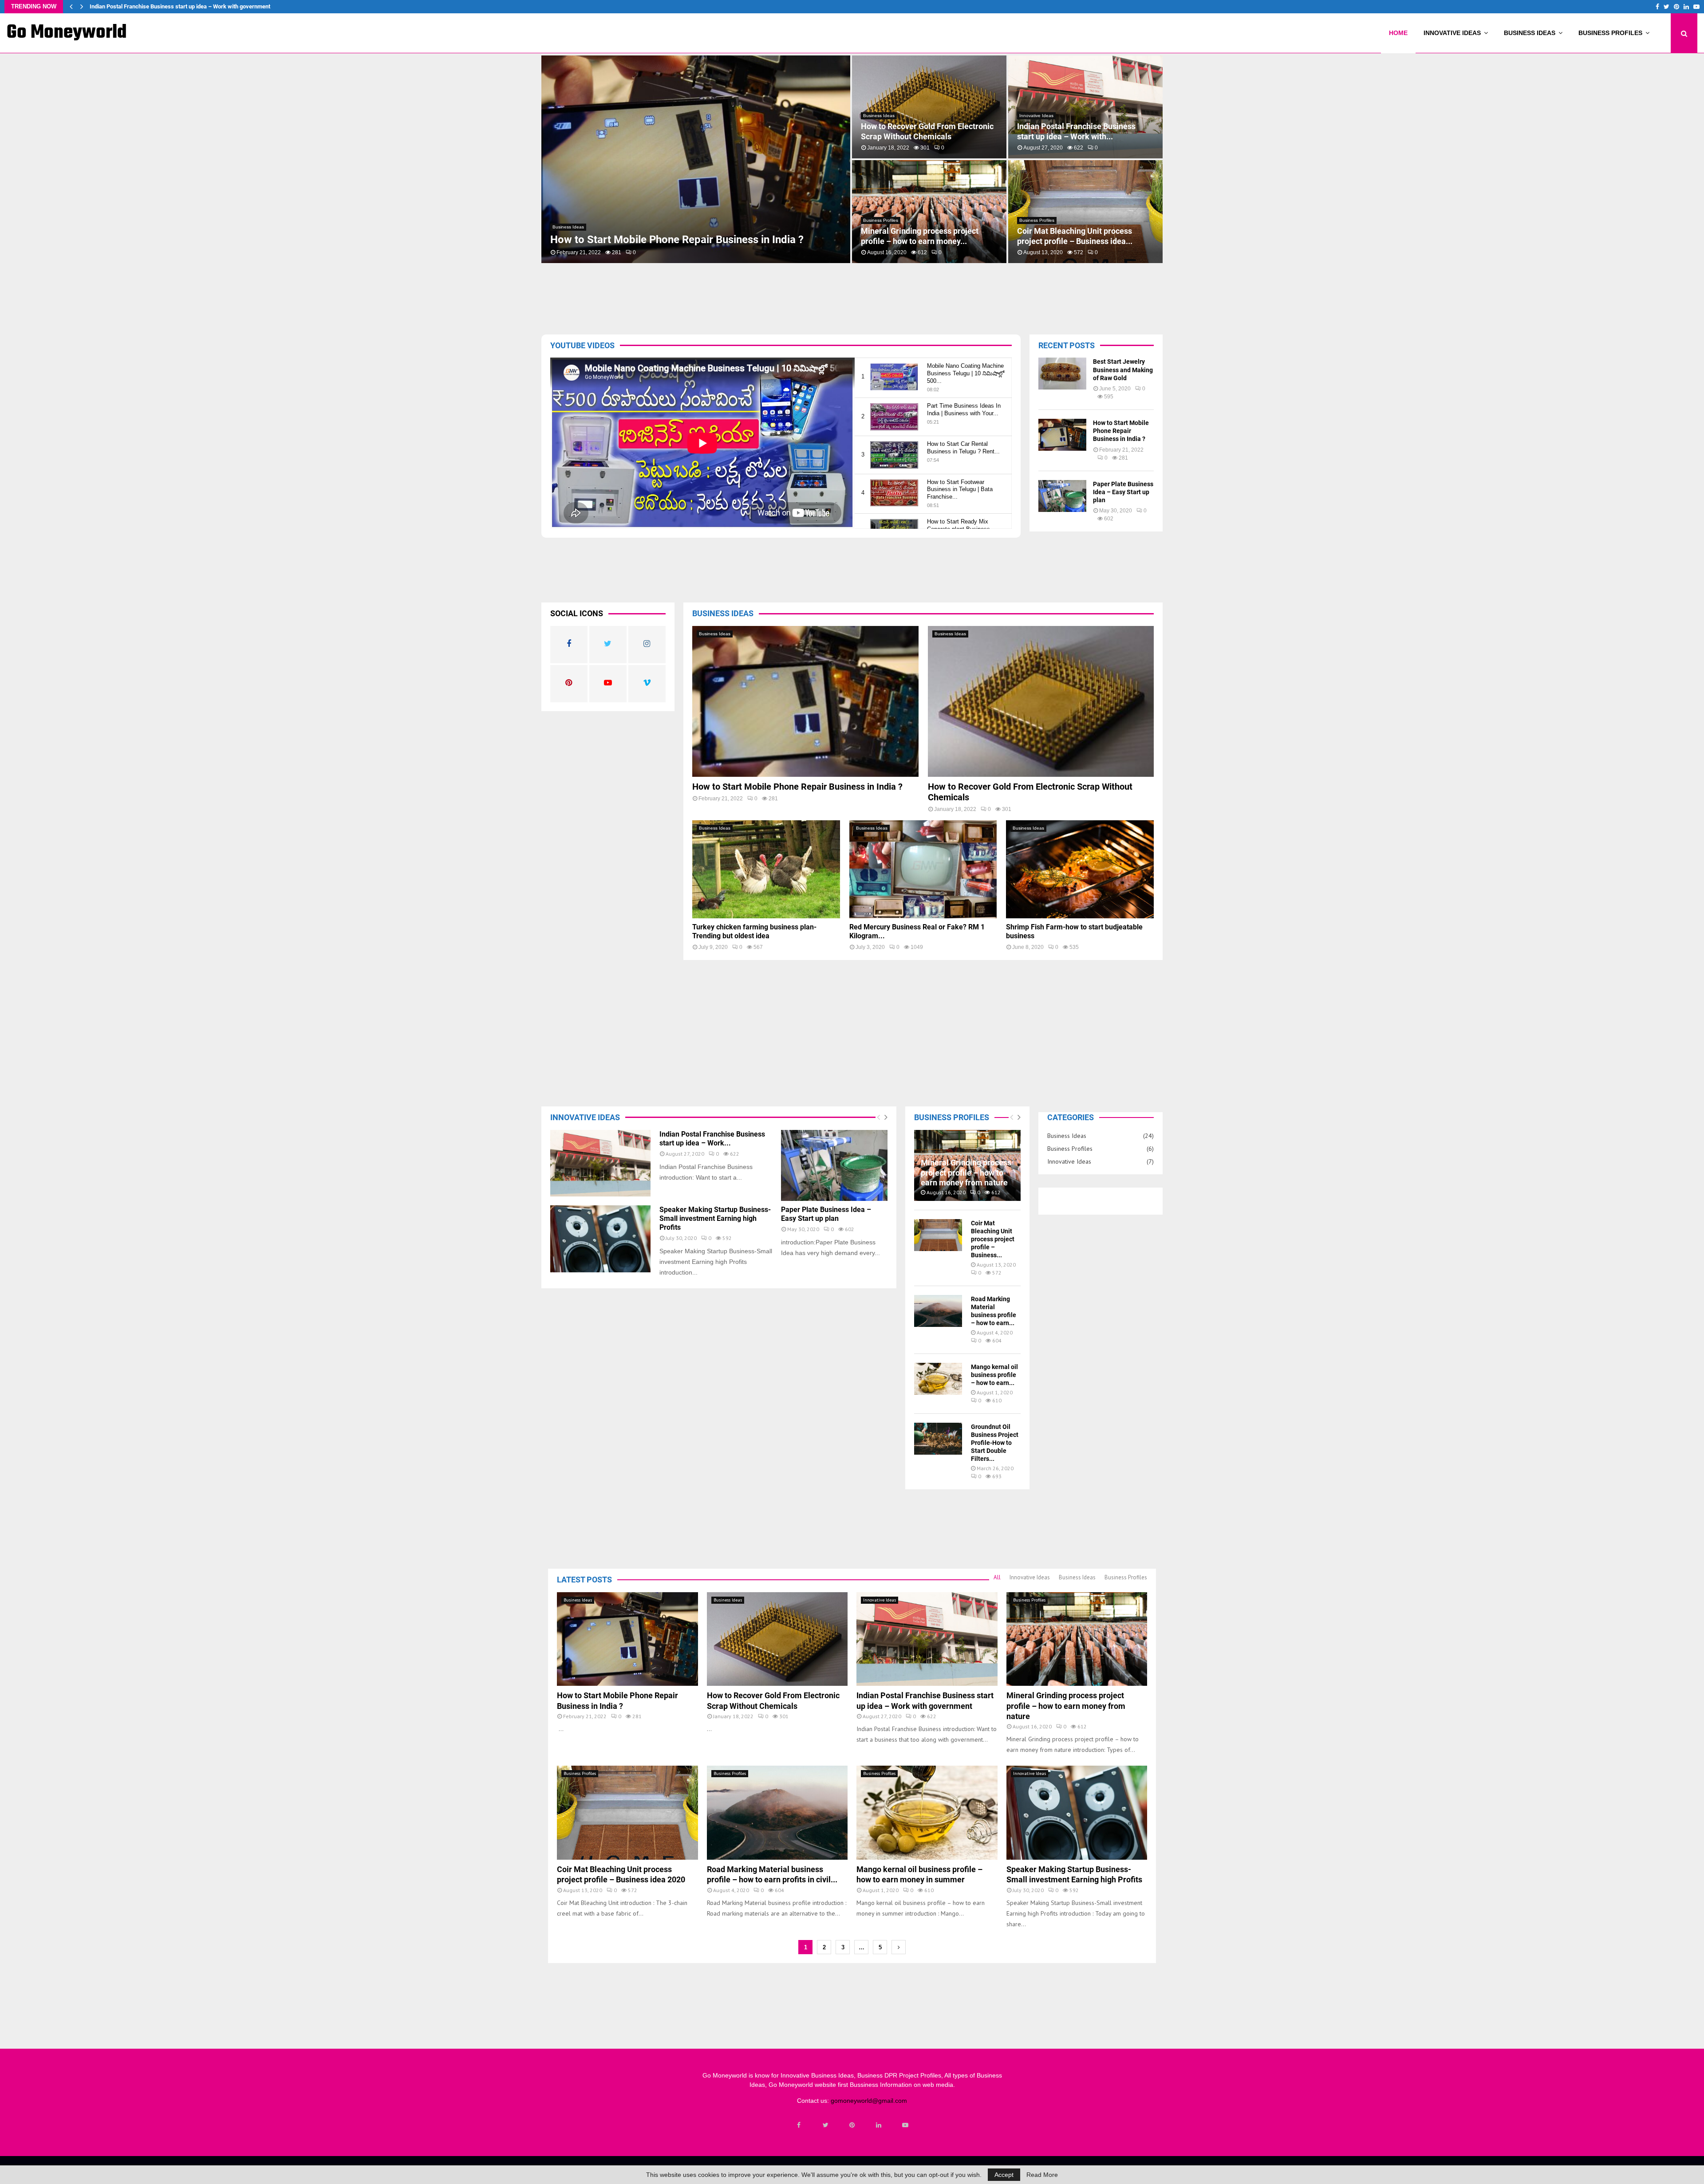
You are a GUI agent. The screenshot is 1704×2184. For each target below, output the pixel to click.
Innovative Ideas (1452, 33)
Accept (1004, 2175)
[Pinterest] (852, 2125)
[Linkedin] (879, 2125)
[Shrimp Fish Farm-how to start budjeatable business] (1080, 870)
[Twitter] (825, 2125)
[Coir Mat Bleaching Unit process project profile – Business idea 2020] (938, 1235)
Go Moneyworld (67, 33)
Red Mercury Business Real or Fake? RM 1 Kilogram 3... (1082, 236)
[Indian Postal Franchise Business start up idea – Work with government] (600, 1163)
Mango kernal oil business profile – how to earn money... (924, 131)
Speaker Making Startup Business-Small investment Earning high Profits (1085, 131)
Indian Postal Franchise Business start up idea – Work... (712, 1139)
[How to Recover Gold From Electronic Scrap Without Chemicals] (1041, 701)
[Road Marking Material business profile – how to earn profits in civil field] (938, 1311)
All (997, 1577)
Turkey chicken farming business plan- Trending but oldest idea (920, 236)
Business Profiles (1610, 33)
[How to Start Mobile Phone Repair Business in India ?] (1062, 435)
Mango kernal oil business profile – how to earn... (994, 1375)
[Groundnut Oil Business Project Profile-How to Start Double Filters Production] (938, 1439)
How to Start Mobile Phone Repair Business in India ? (1121, 431)
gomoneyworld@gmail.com (869, 2101)
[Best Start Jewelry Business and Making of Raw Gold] (1062, 374)
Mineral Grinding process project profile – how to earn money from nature (183, 6)
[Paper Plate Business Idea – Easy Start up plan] (1062, 496)
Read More (1042, 2175)
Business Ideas (1530, 33)
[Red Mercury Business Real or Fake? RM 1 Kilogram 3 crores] (923, 870)
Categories (1071, 1117)
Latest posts (584, 1580)
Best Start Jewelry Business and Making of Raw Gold (1123, 370)
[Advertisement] (814, 296)
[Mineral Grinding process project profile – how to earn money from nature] (1077, 1639)
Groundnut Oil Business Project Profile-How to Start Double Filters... (995, 1443)
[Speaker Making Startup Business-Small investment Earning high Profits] (600, 1239)
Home (1398, 33)
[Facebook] (799, 2125)
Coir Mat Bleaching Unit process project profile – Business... (993, 1239)
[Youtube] (905, 2125)
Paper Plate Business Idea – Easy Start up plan (1123, 492)
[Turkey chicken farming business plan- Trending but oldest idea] (766, 870)
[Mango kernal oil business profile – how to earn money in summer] (938, 1379)
